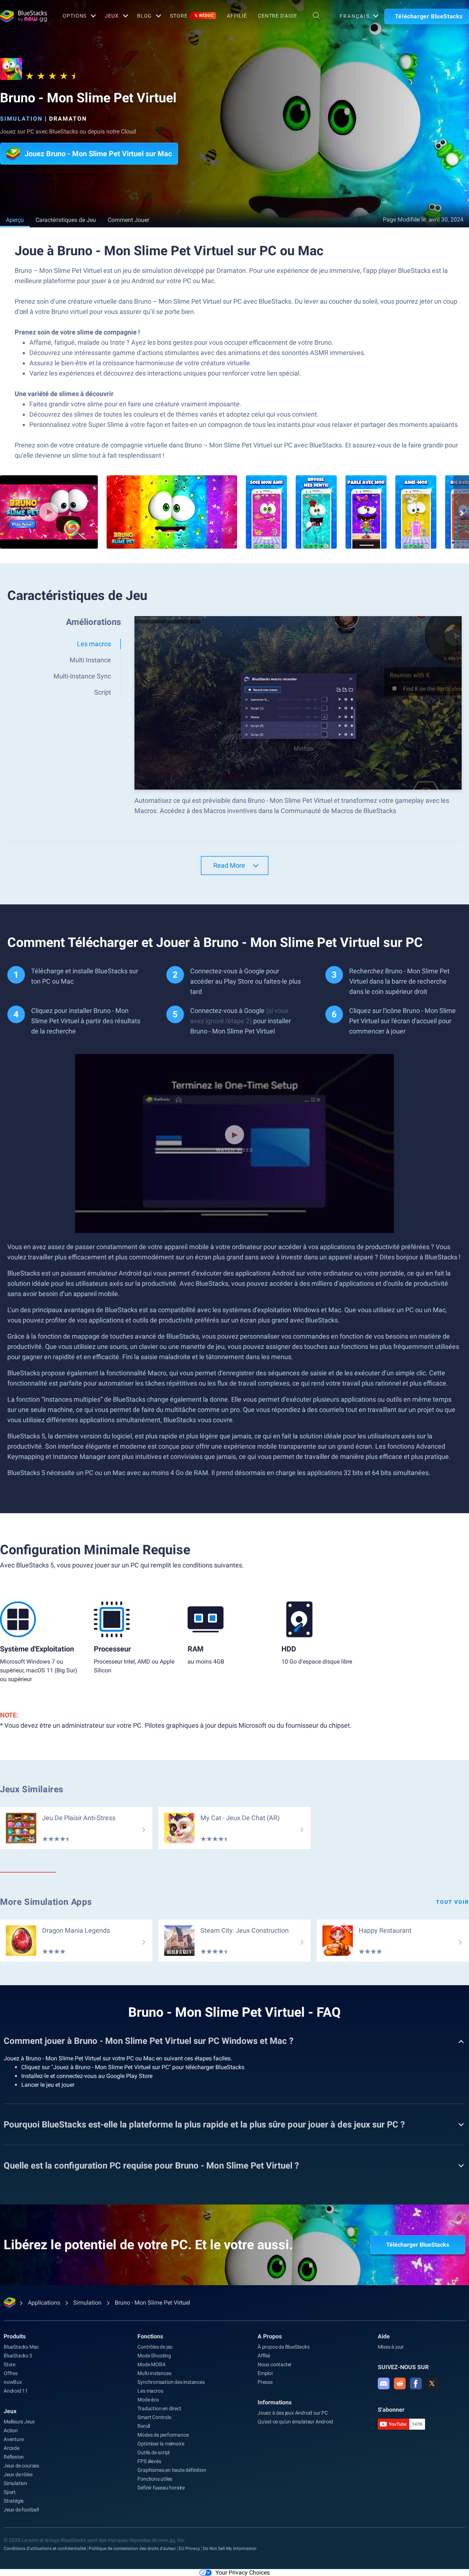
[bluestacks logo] (23, 16)
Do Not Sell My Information (230, 2548)
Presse (265, 2382)
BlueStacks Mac (21, 2347)
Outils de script (154, 2452)
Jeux (10, 2411)
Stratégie (14, 2501)
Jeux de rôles (18, 2474)
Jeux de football (21, 2510)
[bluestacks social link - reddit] (400, 2383)
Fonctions (150, 2336)
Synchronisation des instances (171, 2382)
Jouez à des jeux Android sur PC (293, 2413)
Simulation (21, 119)
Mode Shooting (154, 2356)
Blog (145, 16)
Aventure (14, 2439)
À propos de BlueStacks (284, 2347)
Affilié (237, 16)
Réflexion (14, 2457)
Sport (10, 2492)
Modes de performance (163, 2435)
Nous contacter (275, 2364)
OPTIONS (75, 16)
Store (192, 16)
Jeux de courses (21, 2466)
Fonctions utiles (155, 2479)
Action (11, 2430)
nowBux (13, 2382)
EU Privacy (189, 2548)
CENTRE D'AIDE (277, 16)
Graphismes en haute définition (172, 2470)
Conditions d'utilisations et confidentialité (45, 2548)
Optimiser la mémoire (161, 2444)
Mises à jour (391, 2347)
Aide (384, 2336)
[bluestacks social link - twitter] (432, 2383)
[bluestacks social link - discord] (384, 2383)
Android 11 (16, 2391)
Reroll (144, 2426)
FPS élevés (149, 2461)
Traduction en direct (159, 2408)
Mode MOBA (151, 2364)
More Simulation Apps (46, 1902)
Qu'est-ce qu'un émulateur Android (295, 2422)
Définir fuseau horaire (161, 2488)
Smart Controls (154, 2417)
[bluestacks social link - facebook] (416, 2383)
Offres (11, 2373)
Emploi (265, 2373)
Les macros (150, 2391)
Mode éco (148, 2400)
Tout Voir (453, 1902)
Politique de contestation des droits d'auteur (132, 2548)
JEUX (112, 16)
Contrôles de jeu (155, 2347)
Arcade (12, 2448)
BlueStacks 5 (18, 2356)
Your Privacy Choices (243, 2573)
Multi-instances (154, 2373)
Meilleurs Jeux (19, 2422)
